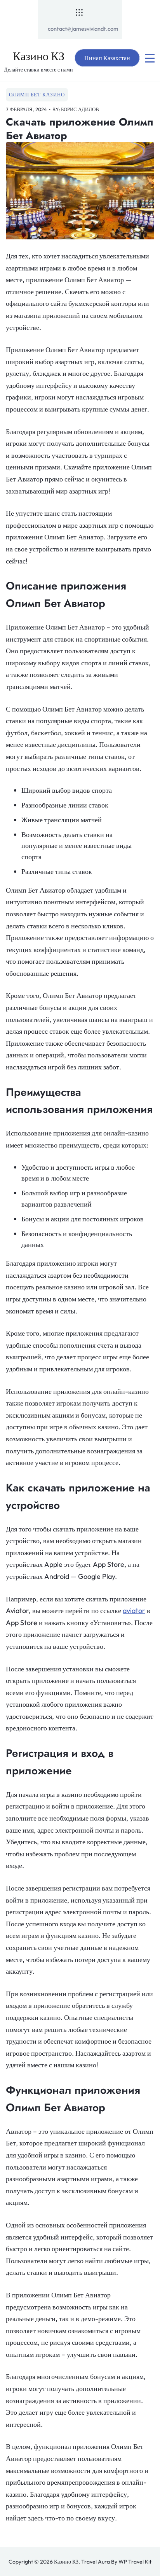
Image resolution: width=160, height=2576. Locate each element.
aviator (134, 1611)
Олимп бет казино (37, 94)
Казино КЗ (39, 56)
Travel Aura (96, 2562)
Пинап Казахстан (107, 58)
